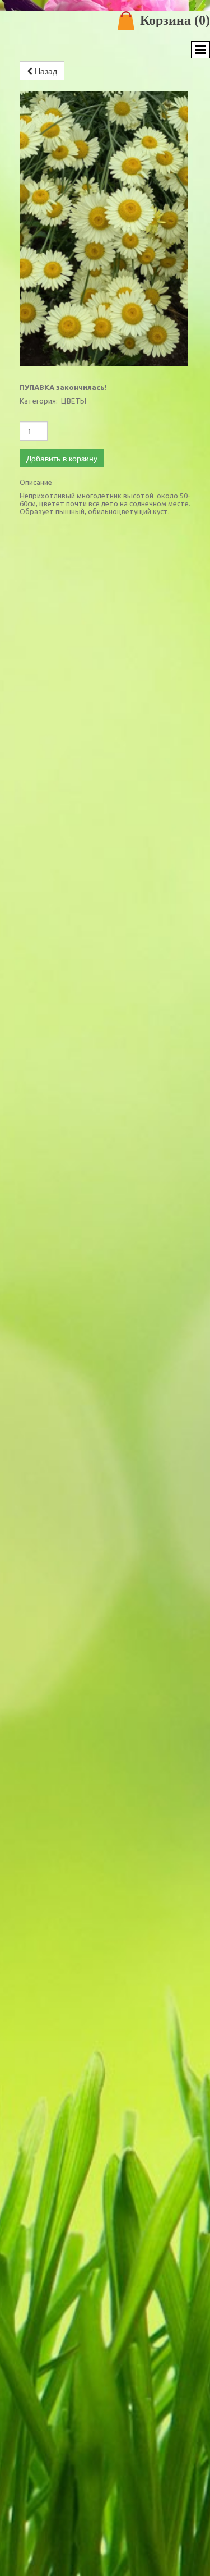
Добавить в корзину (62, 458)
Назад (45, 71)
